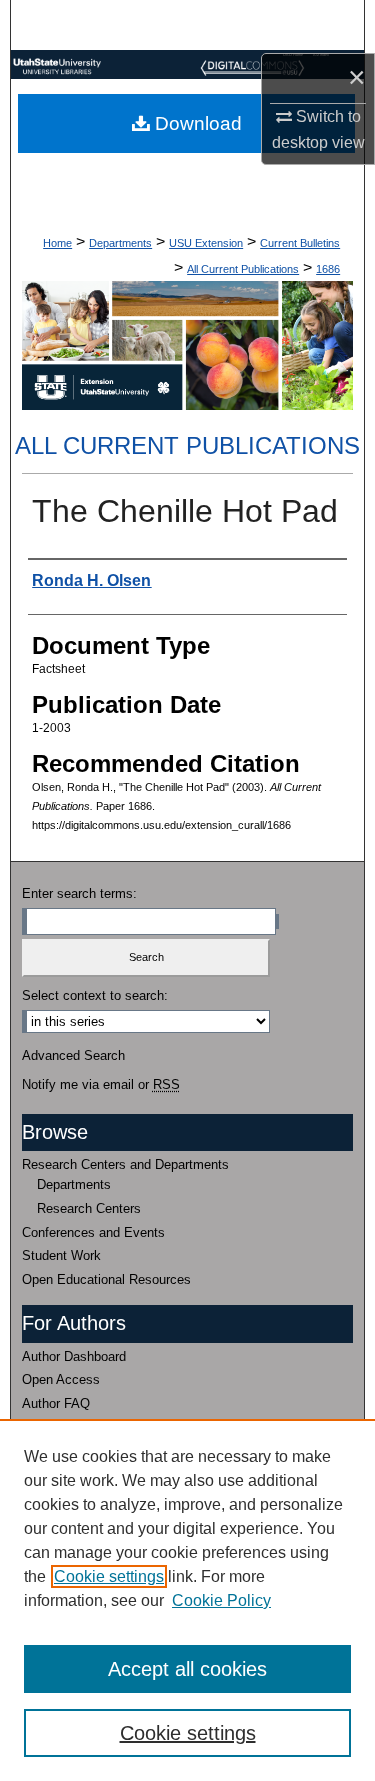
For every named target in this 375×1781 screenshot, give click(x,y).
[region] (187, 1600)
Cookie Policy (221, 1600)
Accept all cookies (187, 1669)
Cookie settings (109, 1576)
